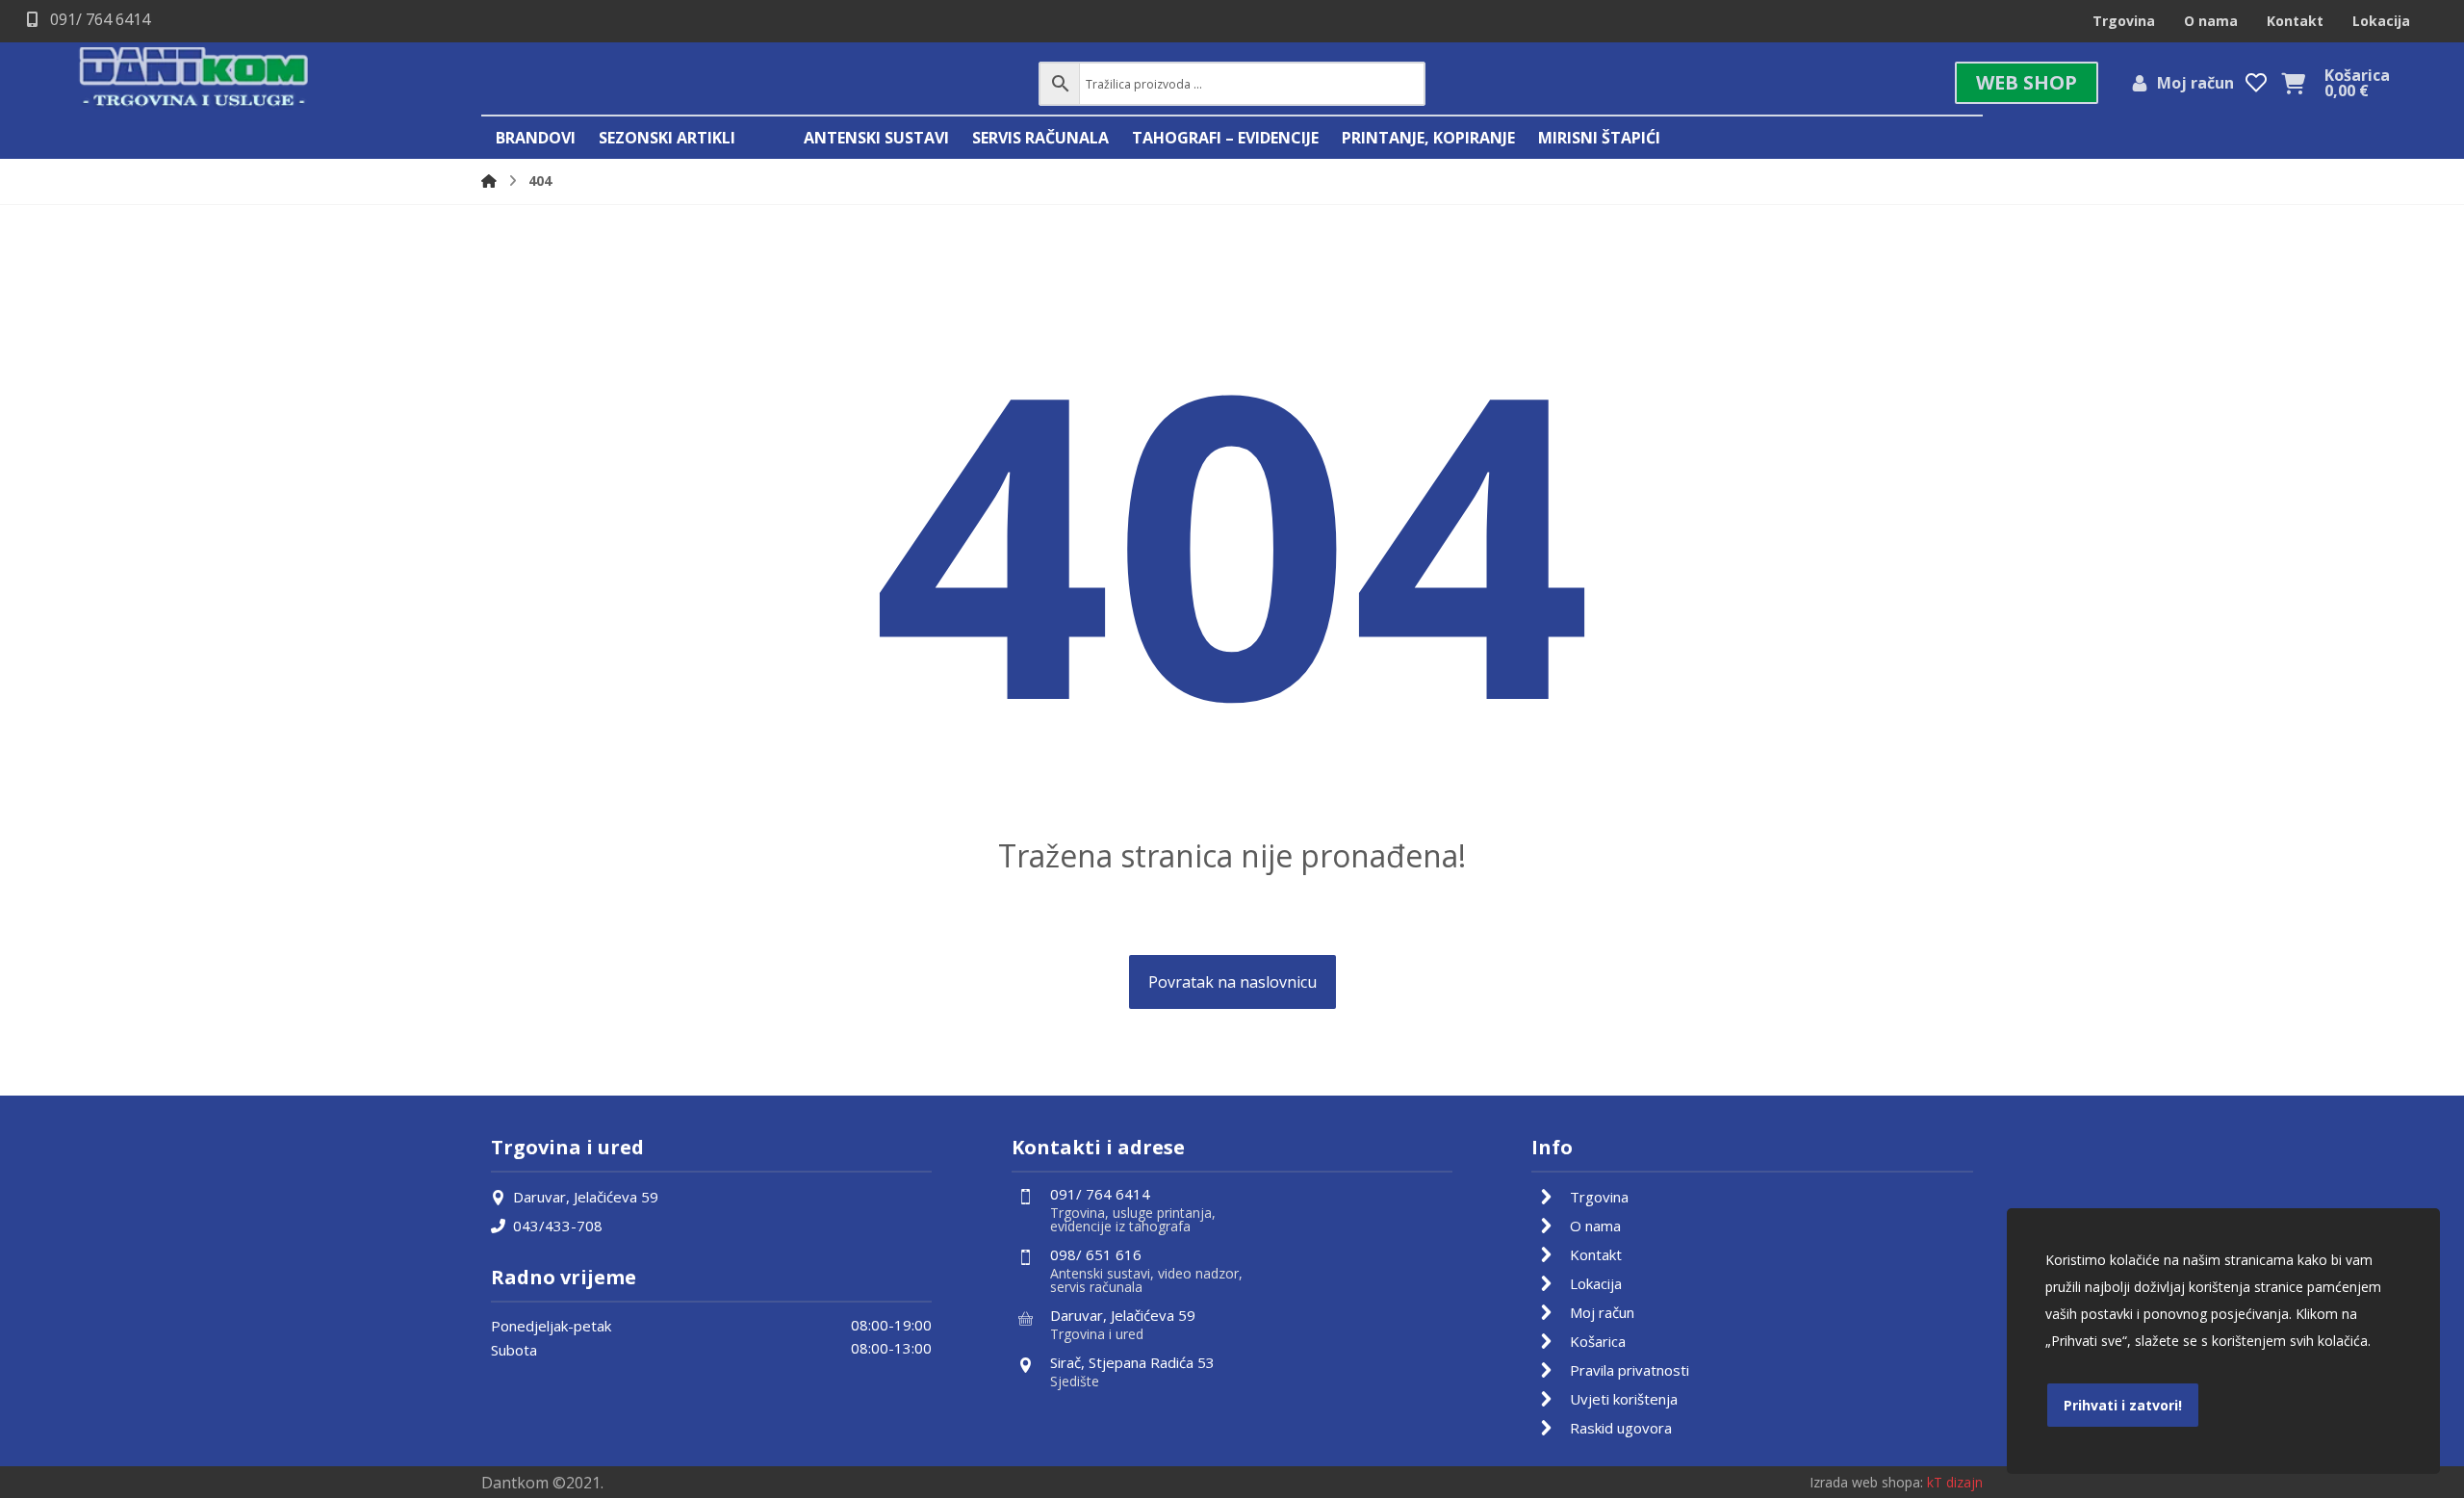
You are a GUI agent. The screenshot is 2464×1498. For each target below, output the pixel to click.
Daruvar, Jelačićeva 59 (586, 1197)
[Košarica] (2293, 82)
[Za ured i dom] (194, 78)
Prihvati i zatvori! (2123, 1405)
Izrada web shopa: (1866, 1482)
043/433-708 (558, 1226)
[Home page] (489, 181)
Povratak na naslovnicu (1232, 982)
